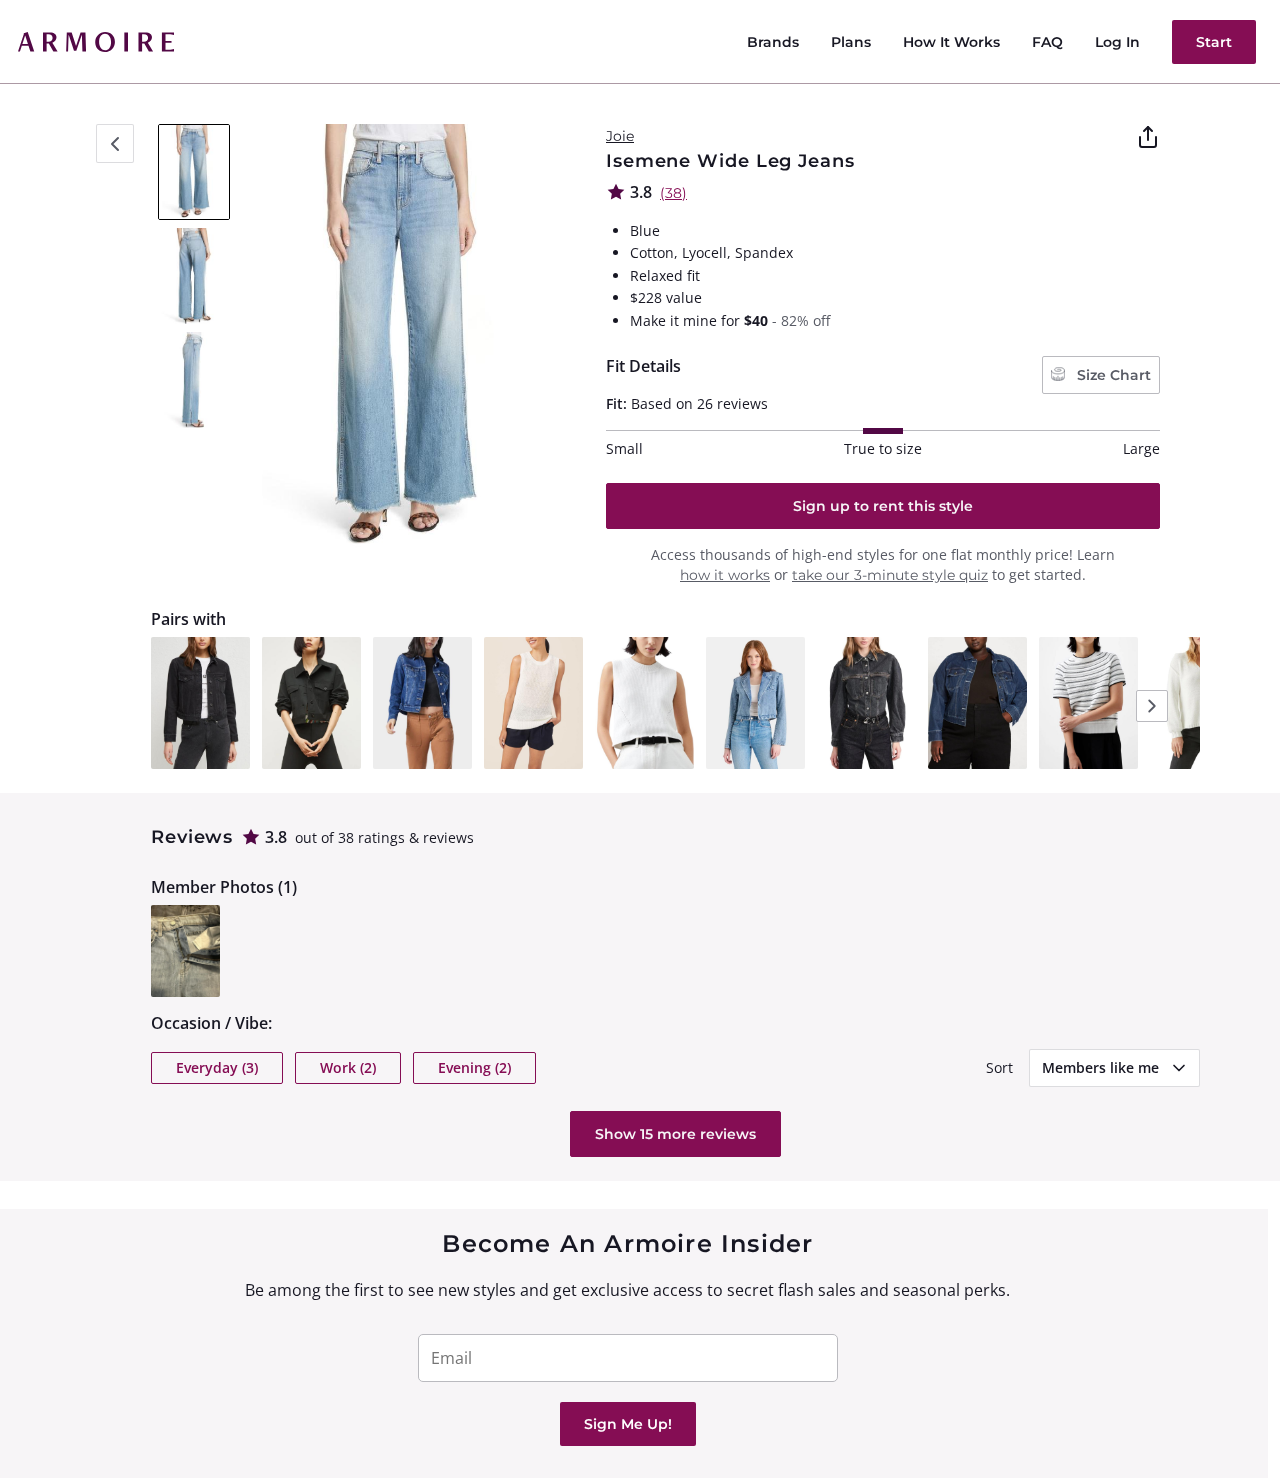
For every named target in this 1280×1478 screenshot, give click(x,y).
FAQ (1047, 42)
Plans (851, 42)
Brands (773, 42)
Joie (620, 136)
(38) (673, 193)
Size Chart (1112, 375)
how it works (725, 575)
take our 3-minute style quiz (890, 575)
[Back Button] (115, 143)
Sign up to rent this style (883, 506)
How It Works (951, 42)
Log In (1117, 42)
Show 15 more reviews (675, 1134)
